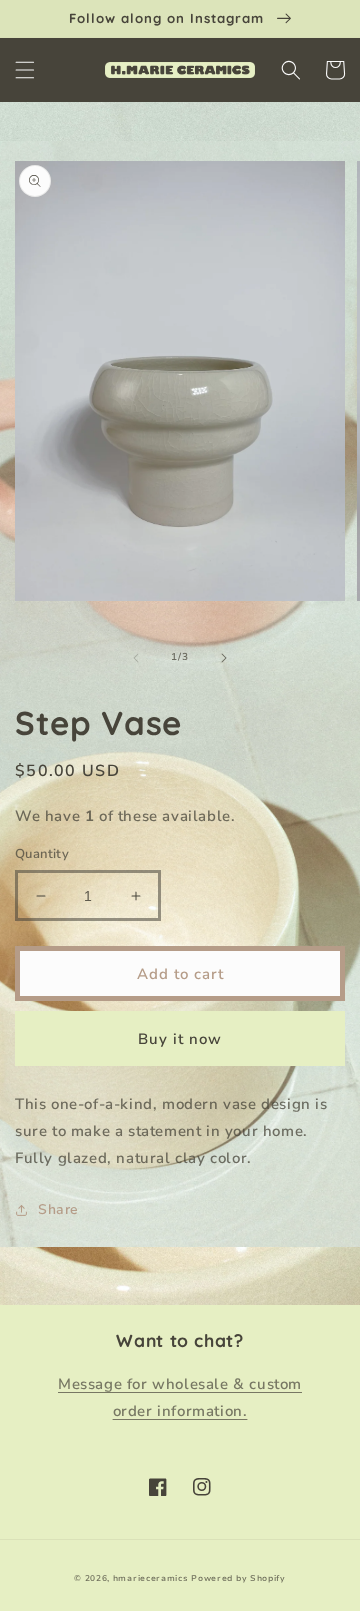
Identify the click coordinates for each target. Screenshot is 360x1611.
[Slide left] (136, 658)
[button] (25, 70)
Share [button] (58, 1209)
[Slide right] (224, 658)
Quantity (42, 854)
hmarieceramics (150, 1578)
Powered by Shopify (238, 1578)
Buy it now (180, 1039)
